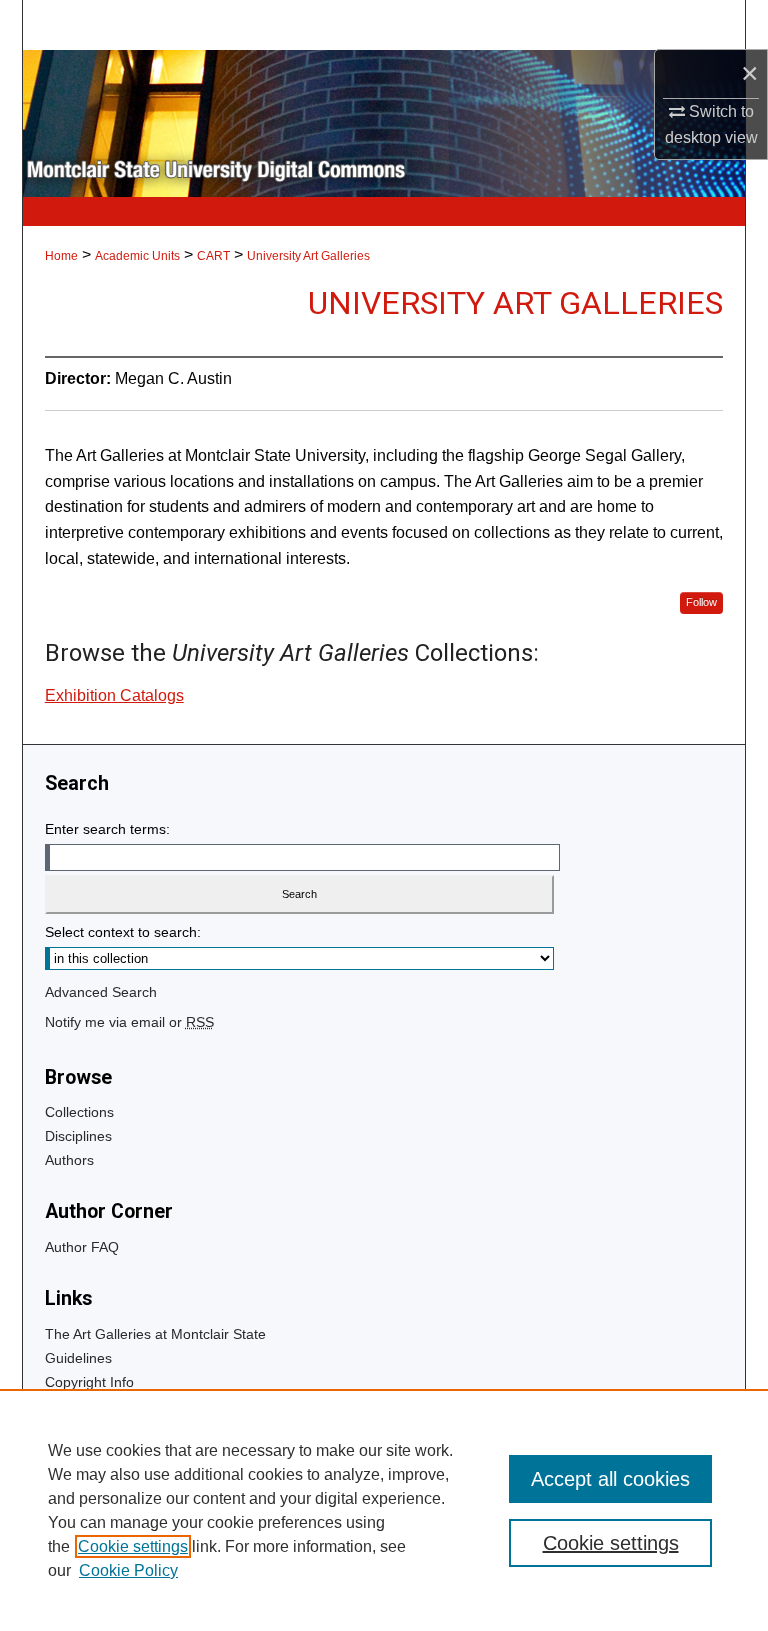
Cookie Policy (128, 1570)
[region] (384, 1510)
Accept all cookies (610, 1479)
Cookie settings (133, 1546)
